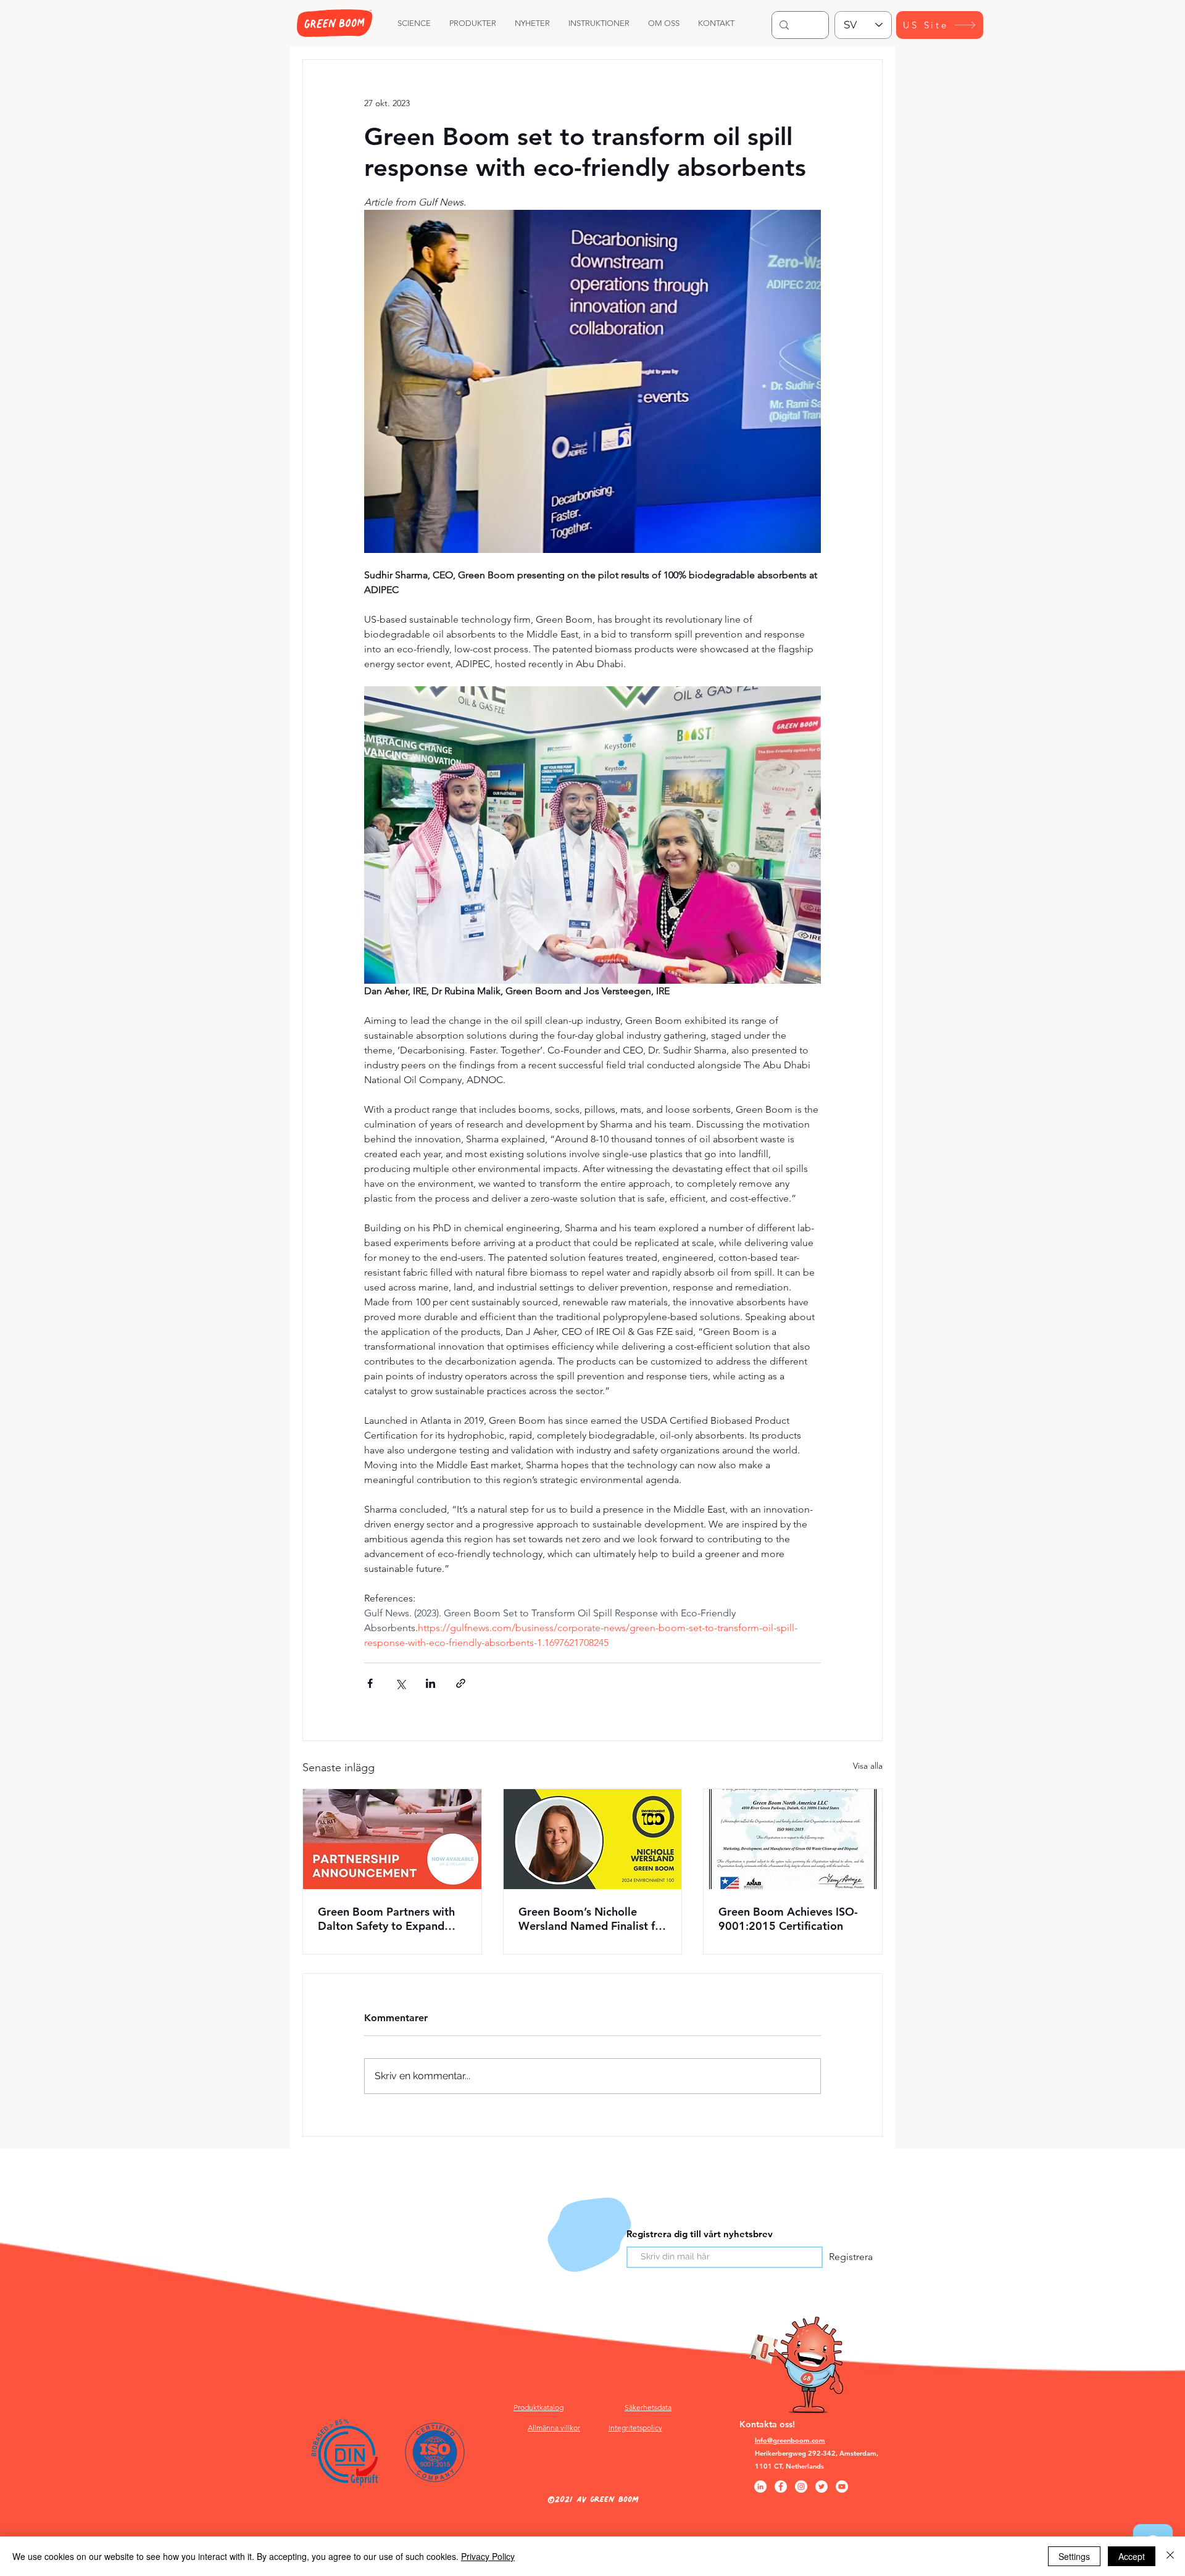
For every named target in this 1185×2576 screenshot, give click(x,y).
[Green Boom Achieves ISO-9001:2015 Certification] (793, 1839)
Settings (1074, 2556)
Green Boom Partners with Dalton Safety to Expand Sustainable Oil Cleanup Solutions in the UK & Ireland (392, 1919)
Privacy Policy (488, 2556)
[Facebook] (781, 2487)
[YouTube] (842, 2487)
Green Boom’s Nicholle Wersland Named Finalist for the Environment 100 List (592, 1919)
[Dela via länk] (461, 1683)
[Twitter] (821, 2487)
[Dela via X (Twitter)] (400, 1683)
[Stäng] (1170, 2556)
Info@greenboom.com (790, 2440)
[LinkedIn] (760, 2487)
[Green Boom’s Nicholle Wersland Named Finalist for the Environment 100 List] (593, 1839)
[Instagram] (801, 2487)
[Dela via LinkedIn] (430, 1683)
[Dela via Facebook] (370, 1683)
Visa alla (868, 1766)
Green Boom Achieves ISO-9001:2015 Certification (788, 1919)
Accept (1132, 2556)
